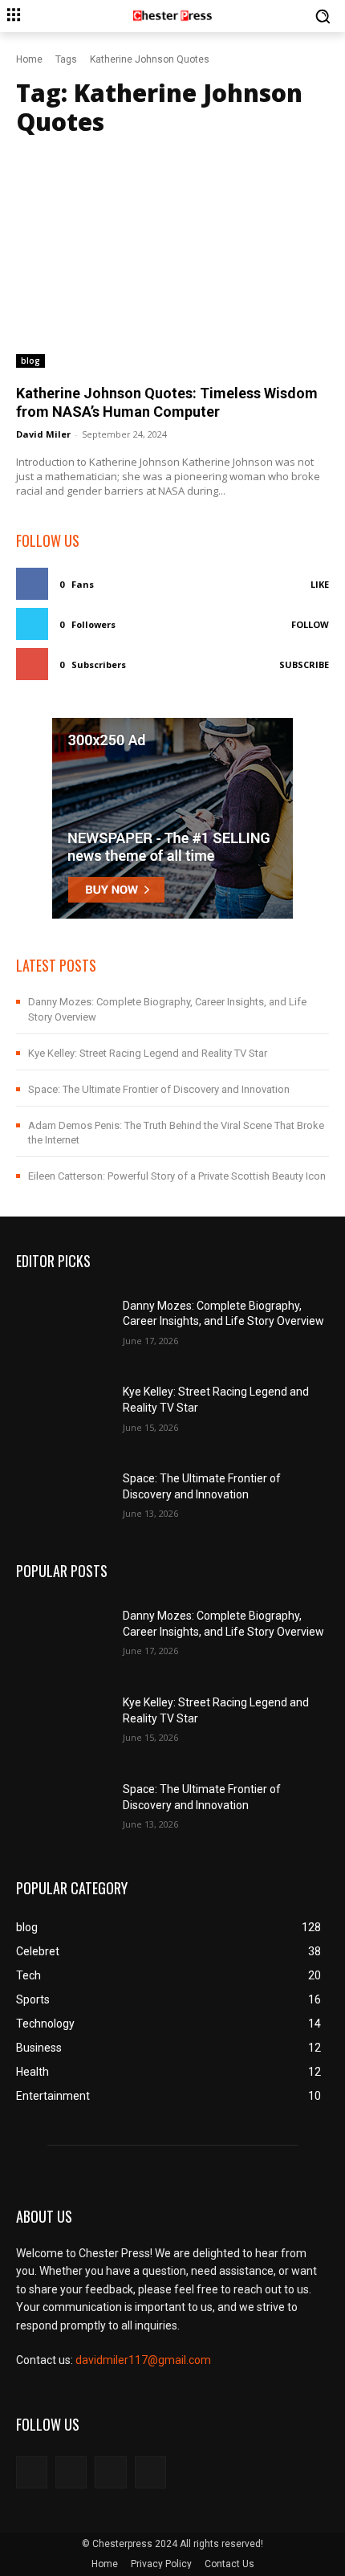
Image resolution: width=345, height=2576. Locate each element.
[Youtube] (150, 2472)
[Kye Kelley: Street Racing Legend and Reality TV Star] (63, 1408)
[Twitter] (110, 2472)
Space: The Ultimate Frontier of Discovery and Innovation (159, 1089)
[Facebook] (32, 2472)
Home (29, 59)
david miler (43, 434)
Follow (310, 624)
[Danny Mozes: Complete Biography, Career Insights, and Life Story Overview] (63, 1321)
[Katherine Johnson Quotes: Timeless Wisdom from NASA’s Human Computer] (172, 258)
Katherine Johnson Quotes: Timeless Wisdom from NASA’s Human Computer (167, 402)
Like (320, 584)
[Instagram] (71, 2472)
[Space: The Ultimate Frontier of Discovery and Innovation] (63, 1494)
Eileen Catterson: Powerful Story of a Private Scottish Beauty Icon (177, 1176)
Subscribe (304, 664)
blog (30, 361)
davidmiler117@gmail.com (143, 2360)
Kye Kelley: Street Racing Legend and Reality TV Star (148, 1053)
